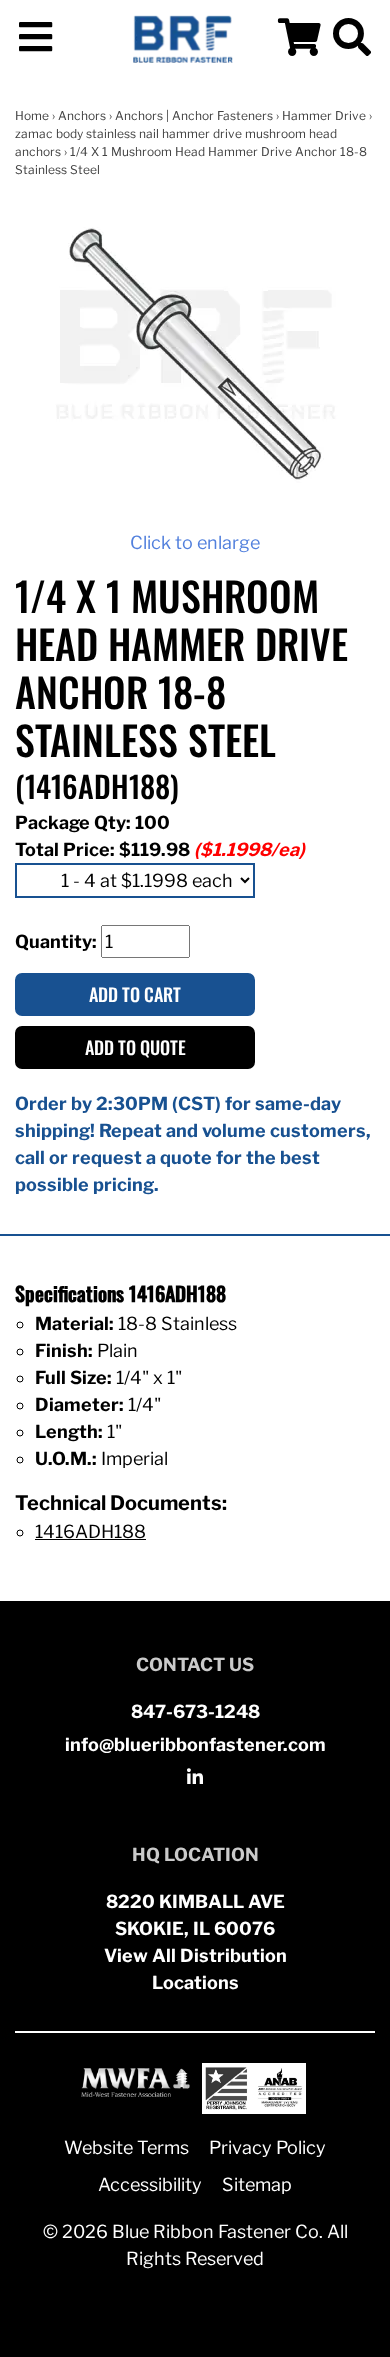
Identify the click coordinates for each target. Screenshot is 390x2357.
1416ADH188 (90, 1531)
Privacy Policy (267, 2147)
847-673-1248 (195, 1711)
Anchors (82, 115)
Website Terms (126, 2147)
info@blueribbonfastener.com (195, 1744)
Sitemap (257, 2184)
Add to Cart (135, 994)
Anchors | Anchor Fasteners (194, 115)
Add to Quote (135, 1047)
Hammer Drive (324, 115)
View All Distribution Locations (195, 1969)
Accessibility (150, 2184)
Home (32, 115)
